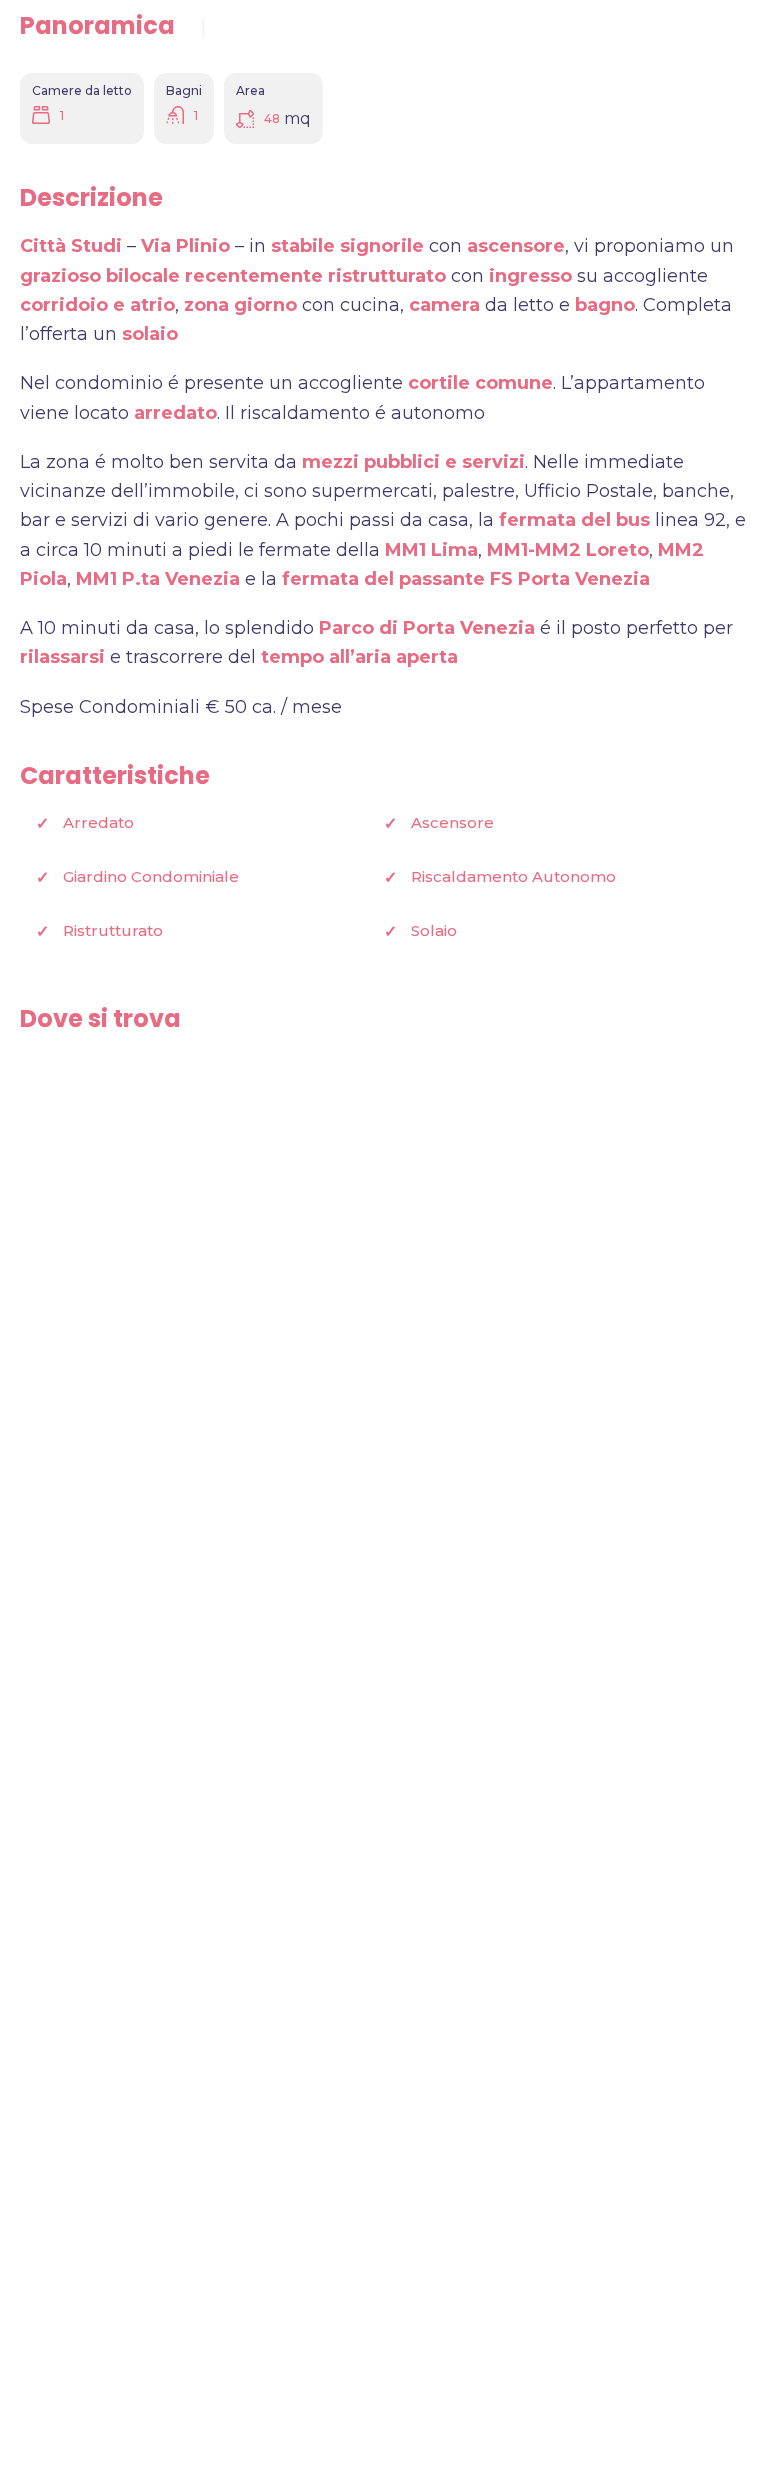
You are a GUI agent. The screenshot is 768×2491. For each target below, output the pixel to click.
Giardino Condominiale (151, 876)
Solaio (434, 930)
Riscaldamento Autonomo (513, 876)
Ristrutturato (113, 930)
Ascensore (452, 822)
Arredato (98, 822)
